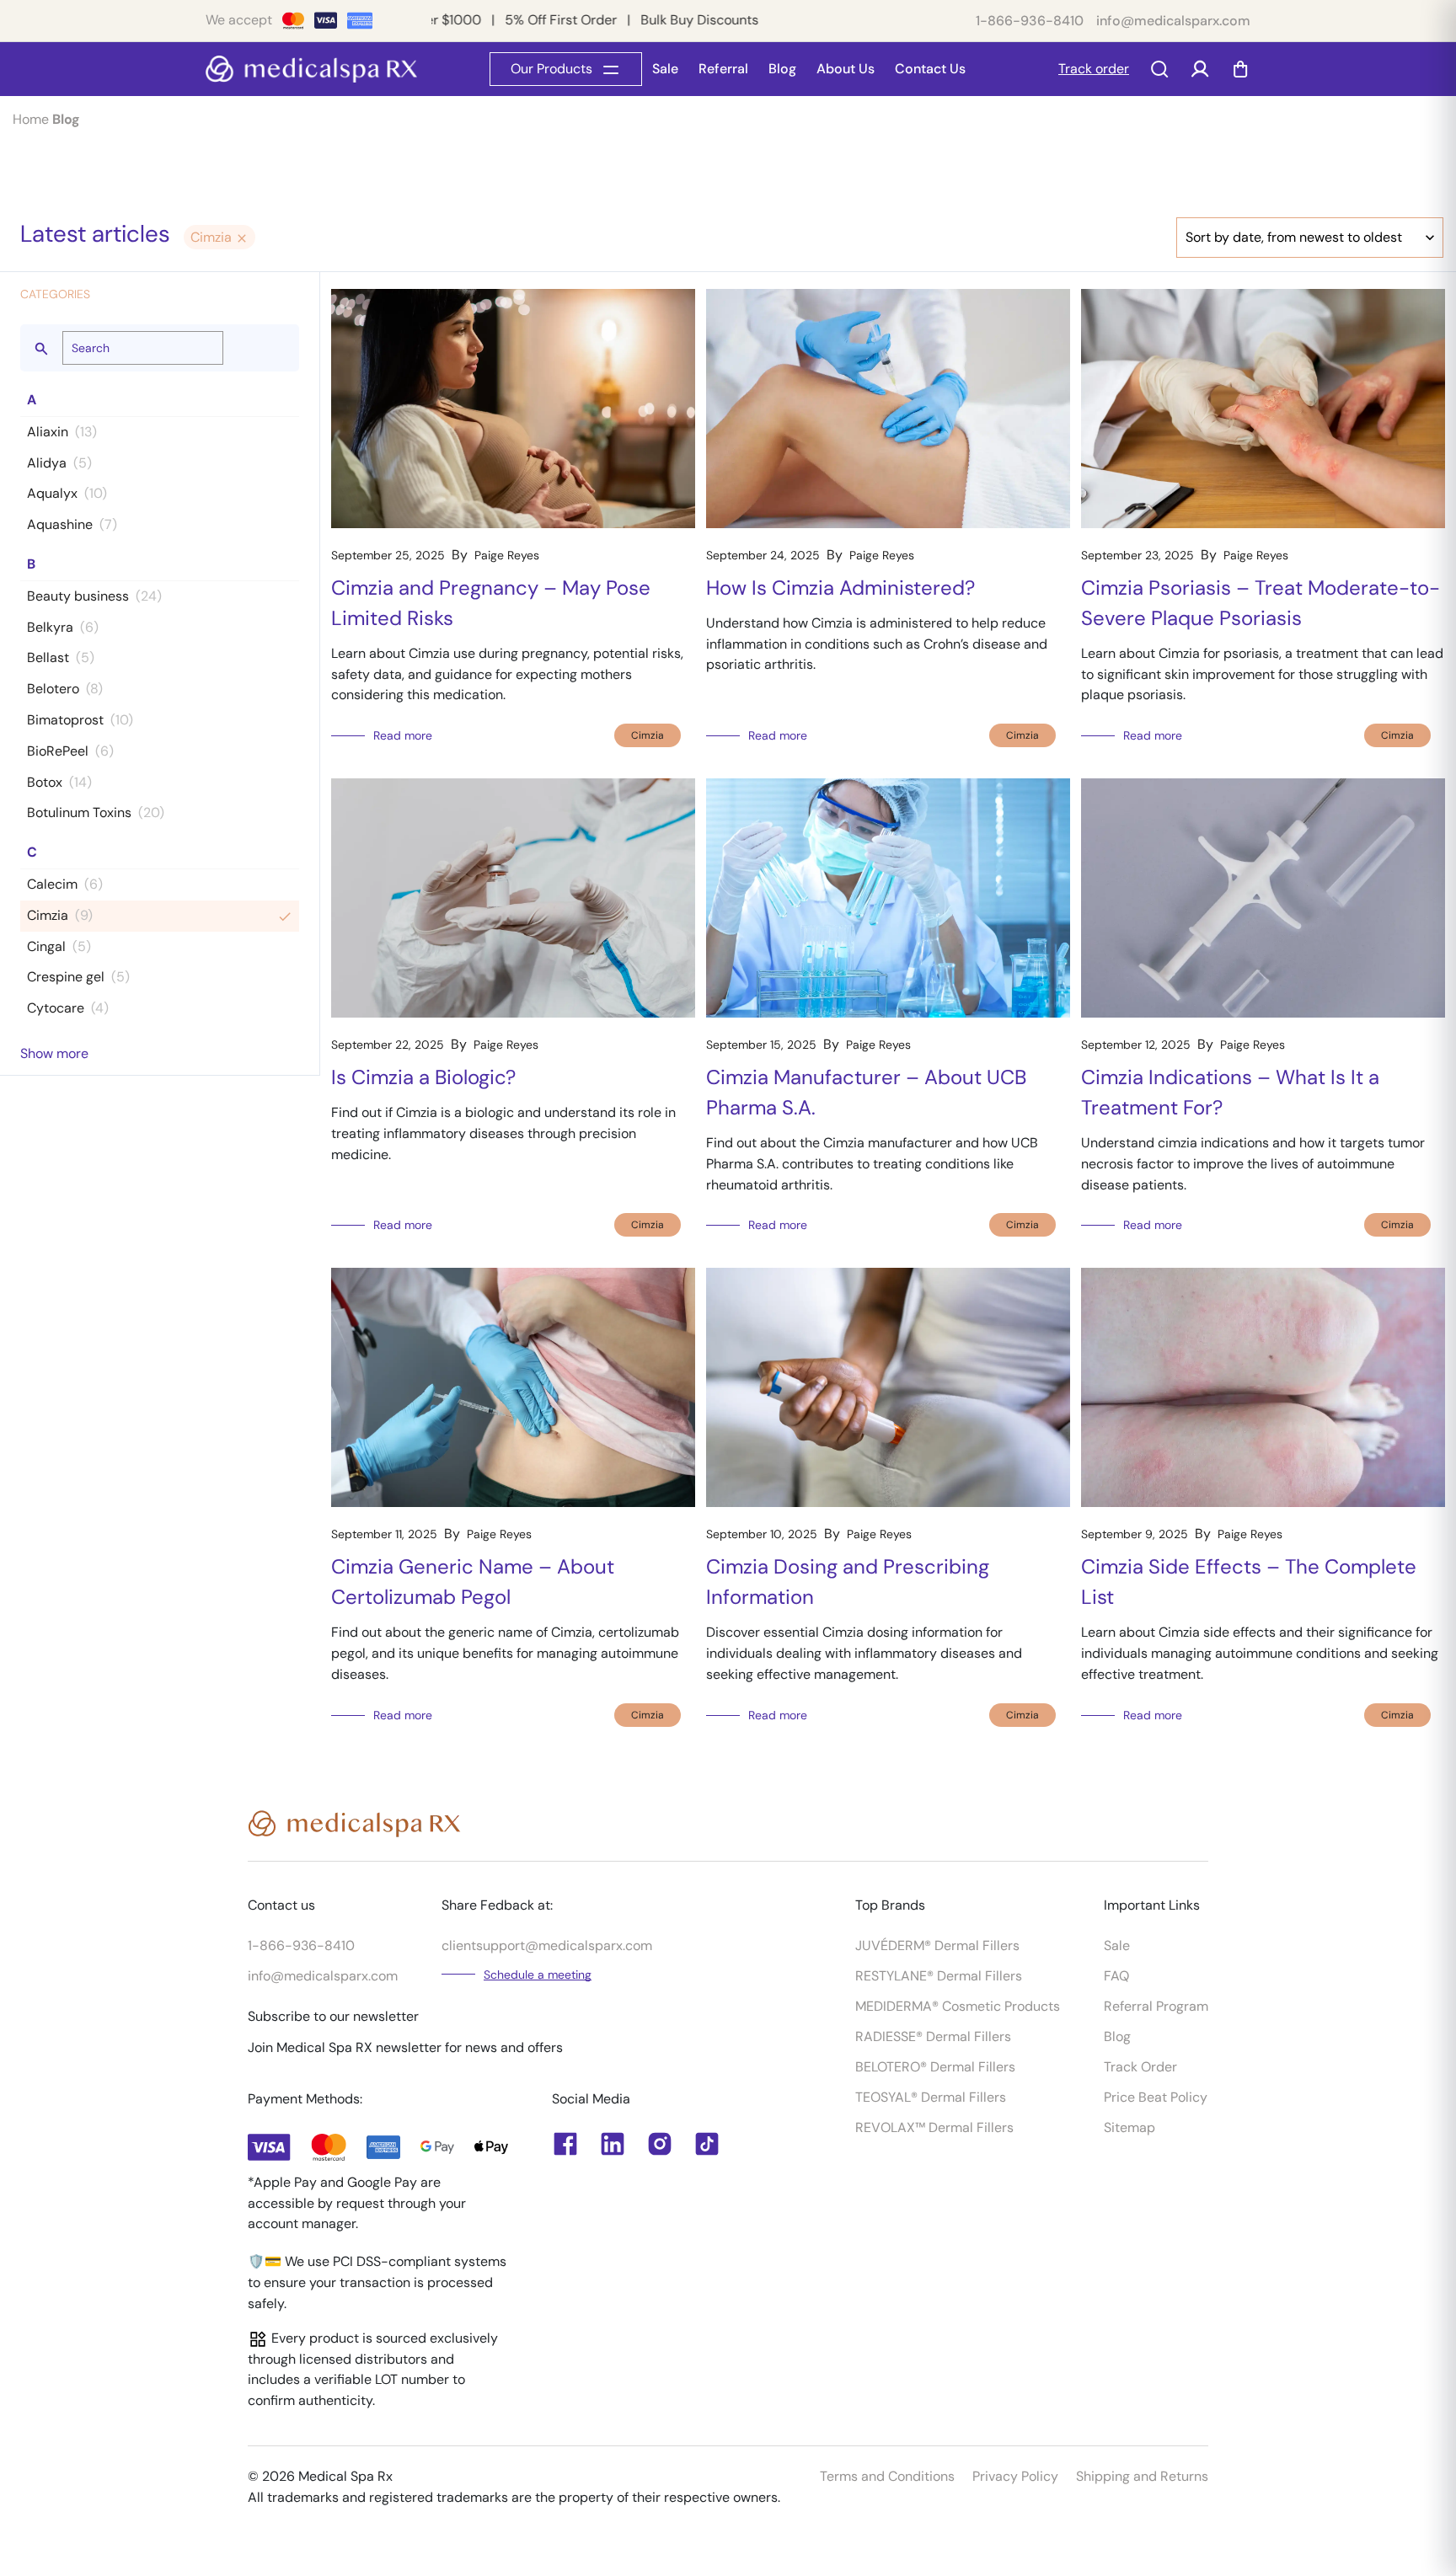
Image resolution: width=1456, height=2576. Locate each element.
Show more (54, 1053)
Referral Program (1156, 2006)
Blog (782, 69)
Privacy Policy (1015, 2476)
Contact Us (930, 69)
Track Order (1140, 2067)
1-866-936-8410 (1030, 21)
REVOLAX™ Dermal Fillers (934, 2127)
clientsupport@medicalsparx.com (547, 1945)
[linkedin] (565, 2144)
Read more (403, 735)
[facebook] (613, 2144)
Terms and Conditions (887, 2476)
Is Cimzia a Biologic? (423, 1077)
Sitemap (1129, 2127)
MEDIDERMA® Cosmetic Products (958, 2006)
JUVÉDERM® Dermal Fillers (937, 1945)
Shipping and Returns (1142, 2476)
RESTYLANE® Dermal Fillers (939, 1976)
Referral (723, 69)
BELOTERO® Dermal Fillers (935, 2067)
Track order (1094, 69)
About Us (846, 69)
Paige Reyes (507, 555)
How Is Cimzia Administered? (840, 588)
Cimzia (213, 237)
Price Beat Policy (1156, 2097)
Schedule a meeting (538, 1975)
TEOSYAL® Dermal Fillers (931, 2097)
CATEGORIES (55, 294)
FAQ (1116, 1976)
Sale (665, 69)
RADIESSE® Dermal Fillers (933, 2036)
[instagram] (660, 2144)
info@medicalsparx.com (1173, 21)
